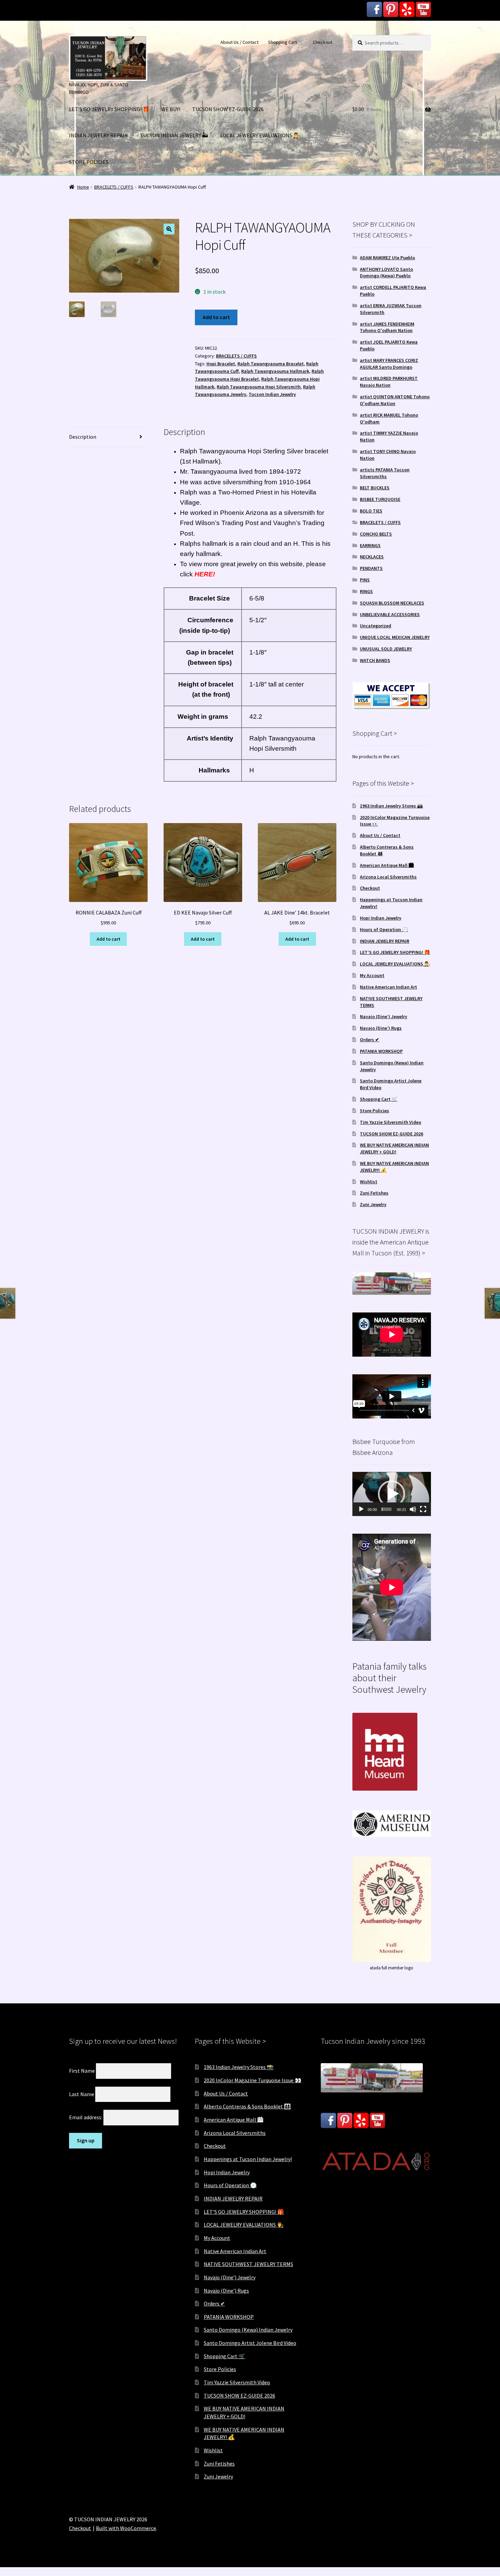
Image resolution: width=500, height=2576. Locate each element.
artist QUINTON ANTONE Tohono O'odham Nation (395, 400)
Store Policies (374, 1111)
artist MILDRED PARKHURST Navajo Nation (389, 382)
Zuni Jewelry (373, 1204)
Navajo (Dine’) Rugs (381, 1028)
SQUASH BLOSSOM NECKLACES (392, 603)
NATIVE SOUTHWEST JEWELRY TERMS (248, 2264)
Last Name (82, 2094)
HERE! (205, 574)
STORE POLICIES (89, 162)
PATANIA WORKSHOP (381, 1051)
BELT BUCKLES (375, 488)
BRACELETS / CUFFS (114, 187)
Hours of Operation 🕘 (384, 929)
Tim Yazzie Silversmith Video (390, 1122)
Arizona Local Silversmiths (388, 877)
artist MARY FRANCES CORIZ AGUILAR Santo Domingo (389, 364)
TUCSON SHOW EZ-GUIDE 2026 (228, 109)
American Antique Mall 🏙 (387, 865)
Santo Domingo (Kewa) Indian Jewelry (248, 2330)
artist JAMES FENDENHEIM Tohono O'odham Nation (387, 327)
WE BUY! (171, 109)
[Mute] (413, 1509)
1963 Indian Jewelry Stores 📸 (391, 806)
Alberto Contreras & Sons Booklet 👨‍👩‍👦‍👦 (247, 2106)
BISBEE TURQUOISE (380, 499)
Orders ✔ (370, 1040)
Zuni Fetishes (374, 1193)
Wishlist (369, 1182)
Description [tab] (83, 437)
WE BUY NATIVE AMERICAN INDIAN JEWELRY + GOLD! (394, 1148)
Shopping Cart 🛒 (286, 42)
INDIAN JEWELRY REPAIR (98, 135)
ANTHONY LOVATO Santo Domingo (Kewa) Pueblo (386, 273)
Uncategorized (376, 626)
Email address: (86, 2117)
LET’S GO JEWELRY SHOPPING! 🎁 (109, 109)
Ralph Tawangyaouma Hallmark (275, 371)
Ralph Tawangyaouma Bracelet (271, 364)
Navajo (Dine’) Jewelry (384, 1016)
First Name (82, 2071)
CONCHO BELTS (376, 534)
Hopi (254, 451)
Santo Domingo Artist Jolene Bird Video (250, 2343)
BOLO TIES (371, 511)
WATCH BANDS (375, 660)
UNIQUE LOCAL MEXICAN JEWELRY (395, 637)
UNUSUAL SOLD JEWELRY (386, 649)
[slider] (387, 1509)
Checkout (323, 42)
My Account (372, 975)
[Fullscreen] (423, 1509)
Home (83, 187)
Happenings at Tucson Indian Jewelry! (248, 2159)
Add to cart (216, 317)
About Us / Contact (239, 42)
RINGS (366, 591)
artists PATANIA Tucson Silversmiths (385, 473)
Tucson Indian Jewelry (272, 394)
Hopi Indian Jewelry (381, 918)
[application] (392, 1494)
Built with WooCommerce (126, 2528)
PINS (365, 580)
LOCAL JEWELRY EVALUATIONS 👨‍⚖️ (260, 135)
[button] (169, 229)
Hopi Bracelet (221, 364)
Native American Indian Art (388, 987)
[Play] (361, 1509)
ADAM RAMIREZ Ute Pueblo (387, 258)
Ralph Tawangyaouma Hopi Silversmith (259, 387)
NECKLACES (372, 557)
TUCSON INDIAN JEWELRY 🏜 (174, 135)
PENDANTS (371, 568)
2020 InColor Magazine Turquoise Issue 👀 (253, 2080)
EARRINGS (370, 545)
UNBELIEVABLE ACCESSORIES (390, 614)
